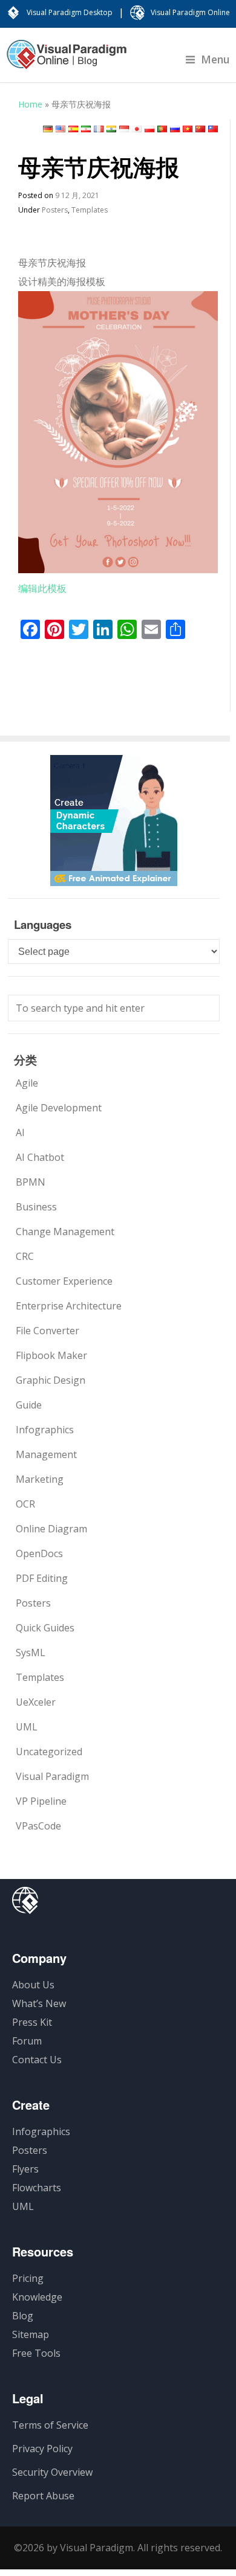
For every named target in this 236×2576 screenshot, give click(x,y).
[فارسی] (86, 129)
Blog (23, 2316)
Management (46, 1454)
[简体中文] (200, 129)
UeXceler (36, 1702)
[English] (61, 129)
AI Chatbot (40, 1157)
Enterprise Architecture (69, 1306)
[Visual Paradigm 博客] (67, 60)
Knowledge (37, 2297)
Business (36, 1207)
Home (30, 104)
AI (20, 1132)
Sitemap (31, 2334)
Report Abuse (43, 2496)
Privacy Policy (42, 2449)
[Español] (73, 129)
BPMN (31, 1182)
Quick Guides (45, 1628)
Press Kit (32, 2022)
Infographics (45, 1430)
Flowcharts (37, 2188)
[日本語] (137, 129)
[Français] (99, 129)
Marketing (40, 1479)
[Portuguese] (162, 129)
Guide (29, 1405)
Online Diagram (51, 1529)
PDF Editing (42, 1578)
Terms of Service (50, 2425)
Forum (27, 2041)
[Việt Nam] (188, 129)
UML (27, 1727)
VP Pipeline (41, 1801)
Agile (27, 1083)
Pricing (28, 2278)
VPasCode (38, 1826)
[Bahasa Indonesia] (124, 129)
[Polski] (149, 129)
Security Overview (52, 2472)
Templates (90, 210)
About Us (33, 1985)
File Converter (48, 1331)
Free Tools (36, 2353)
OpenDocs (39, 1553)
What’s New (39, 2003)
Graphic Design (51, 1380)
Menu (215, 59)
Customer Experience (64, 1281)
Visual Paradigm (52, 1776)
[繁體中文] (213, 129)
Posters (55, 210)
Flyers (25, 2169)
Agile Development (59, 1108)
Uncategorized (49, 1752)
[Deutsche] (48, 129)
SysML (31, 1653)
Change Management (65, 1232)
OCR (25, 1504)
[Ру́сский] (175, 129)
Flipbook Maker (51, 1355)
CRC (25, 1256)
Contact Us (37, 2060)
